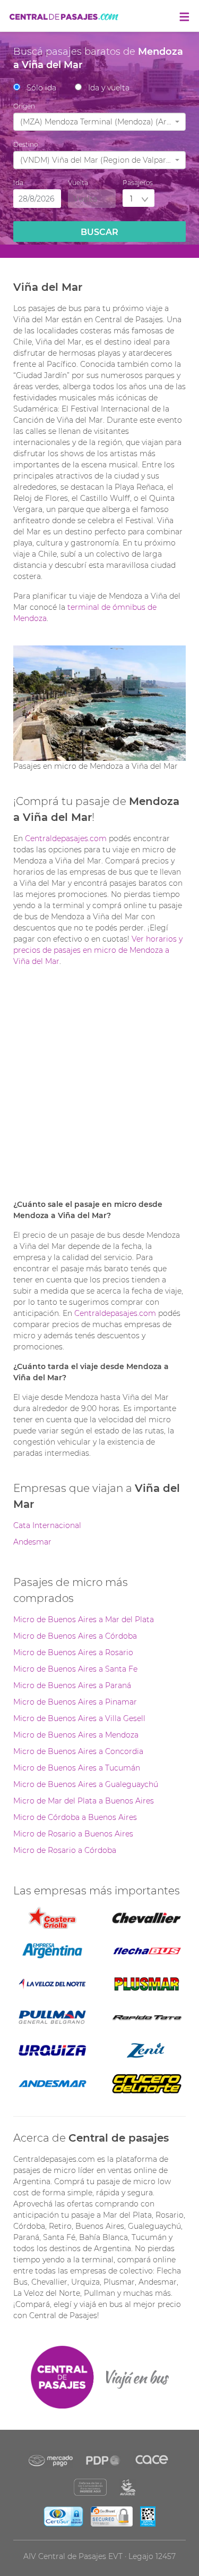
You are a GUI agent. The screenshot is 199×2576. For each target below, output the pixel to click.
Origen (24, 106)
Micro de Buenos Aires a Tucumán (77, 1768)
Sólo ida (41, 88)
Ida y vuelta (109, 88)
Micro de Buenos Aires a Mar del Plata (84, 1620)
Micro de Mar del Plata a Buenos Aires (84, 1801)
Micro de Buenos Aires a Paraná (72, 1685)
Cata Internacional (47, 1525)
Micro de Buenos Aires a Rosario (73, 1652)
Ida (18, 183)
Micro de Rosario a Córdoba (65, 1850)
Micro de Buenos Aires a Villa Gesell (79, 1718)
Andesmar (32, 1542)
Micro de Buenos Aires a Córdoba (75, 1636)
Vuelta (78, 183)
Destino (25, 144)
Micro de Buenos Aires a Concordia (78, 1751)
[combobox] (99, 122)
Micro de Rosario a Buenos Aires (73, 1834)
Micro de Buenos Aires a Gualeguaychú (86, 1784)
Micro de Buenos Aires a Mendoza (76, 1735)
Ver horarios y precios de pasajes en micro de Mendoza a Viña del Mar (98, 950)
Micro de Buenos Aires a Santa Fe (75, 1669)
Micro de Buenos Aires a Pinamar (75, 1702)
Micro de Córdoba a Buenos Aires (75, 1817)
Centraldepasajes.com (66, 838)
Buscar (99, 232)
